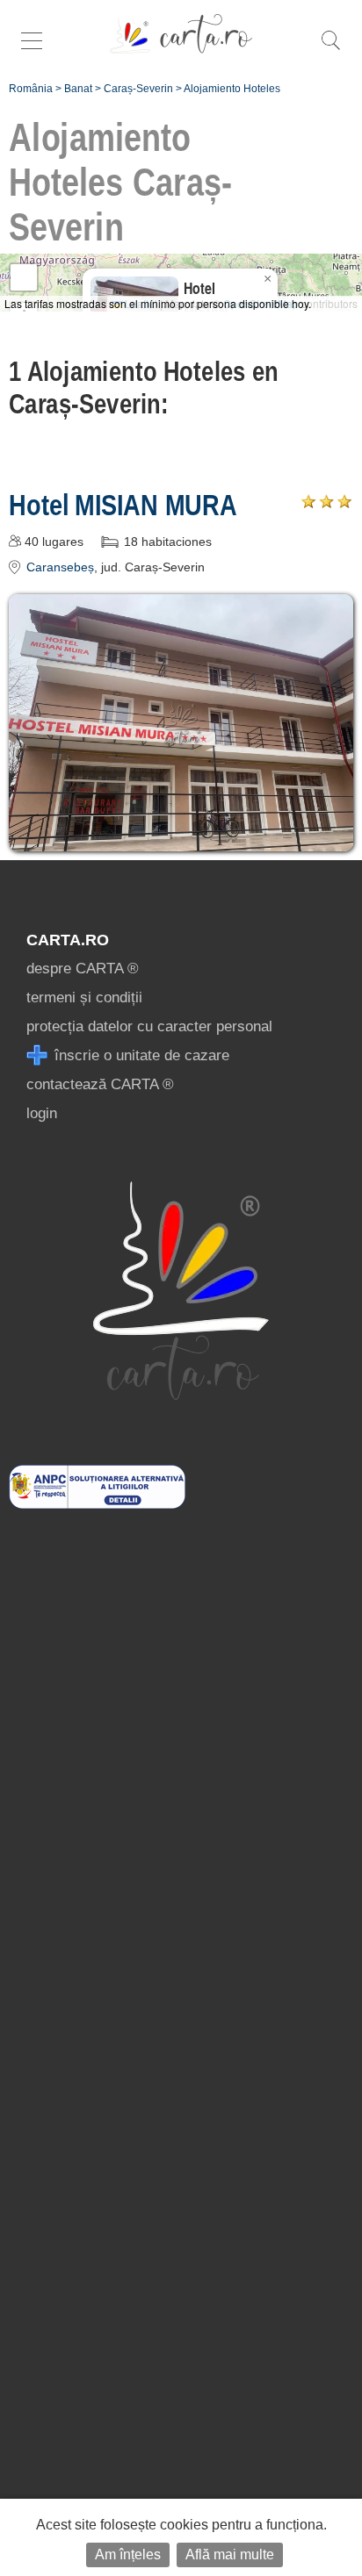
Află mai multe (230, 2554)
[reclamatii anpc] (97, 1504)
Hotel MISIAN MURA (123, 505)
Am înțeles (128, 2554)
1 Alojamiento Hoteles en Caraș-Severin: (144, 387)
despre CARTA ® (83, 969)
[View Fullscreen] (24, 277)
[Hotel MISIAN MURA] (181, 839)
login (42, 1113)
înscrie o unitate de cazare (140, 1055)
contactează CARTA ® (100, 1084)
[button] (267, 279)
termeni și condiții (84, 997)
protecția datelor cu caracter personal (149, 1026)
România (31, 89)
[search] (330, 50)
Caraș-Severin (138, 89)
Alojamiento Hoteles (232, 89)
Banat (78, 89)
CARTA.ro (68, 940)
